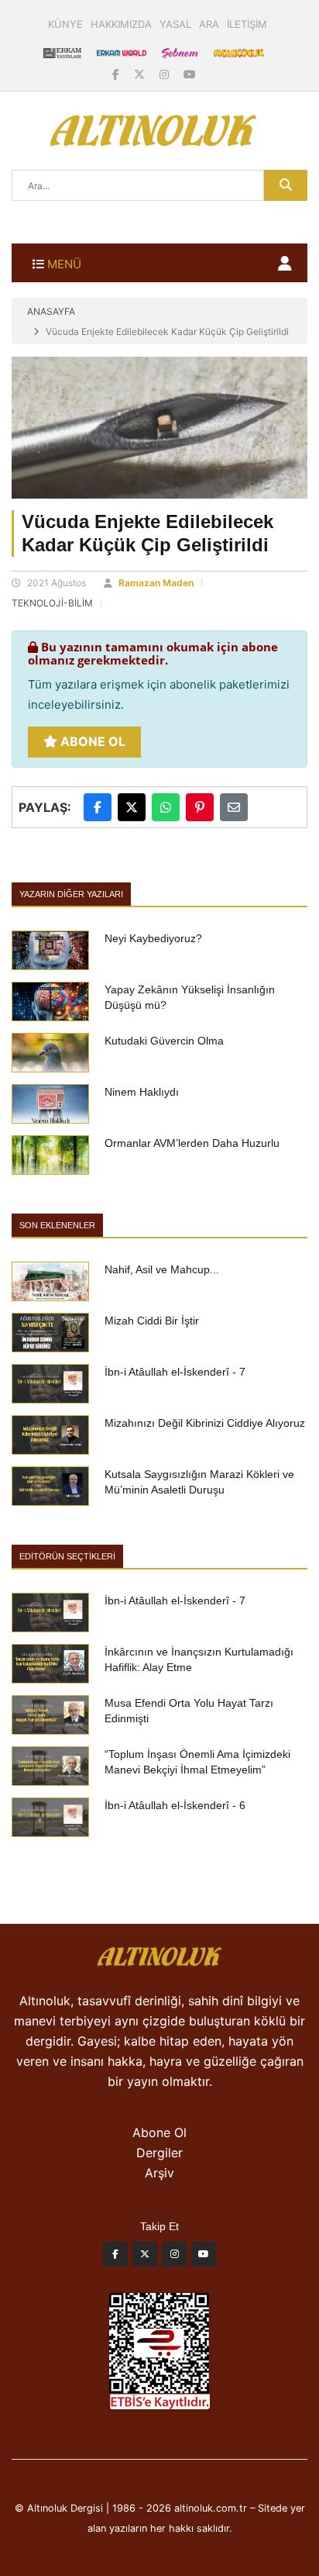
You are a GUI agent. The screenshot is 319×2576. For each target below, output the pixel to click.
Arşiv (159, 2173)
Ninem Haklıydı (142, 1092)
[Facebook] (117, 74)
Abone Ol (91, 741)
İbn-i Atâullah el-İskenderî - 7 (175, 1372)
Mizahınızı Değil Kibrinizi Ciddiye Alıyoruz (205, 1423)
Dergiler (159, 2153)
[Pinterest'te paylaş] (200, 807)
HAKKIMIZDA (121, 24)
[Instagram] (166, 74)
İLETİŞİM (247, 24)
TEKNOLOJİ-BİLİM (52, 603)
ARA (209, 24)
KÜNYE (65, 24)
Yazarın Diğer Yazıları (71, 894)
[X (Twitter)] (141, 74)
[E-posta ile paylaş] (234, 807)
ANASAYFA (51, 311)
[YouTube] (190, 74)
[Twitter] (145, 2258)
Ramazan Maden (156, 583)
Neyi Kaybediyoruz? (153, 938)
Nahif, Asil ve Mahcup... (162, 1269)
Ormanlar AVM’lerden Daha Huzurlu (192, 1143)
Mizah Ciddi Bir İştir (152, 1321)
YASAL (175, 24)
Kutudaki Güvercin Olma (164, 1041)
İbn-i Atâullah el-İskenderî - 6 (175, 1805)
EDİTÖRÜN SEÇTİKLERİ (67, 1556)
